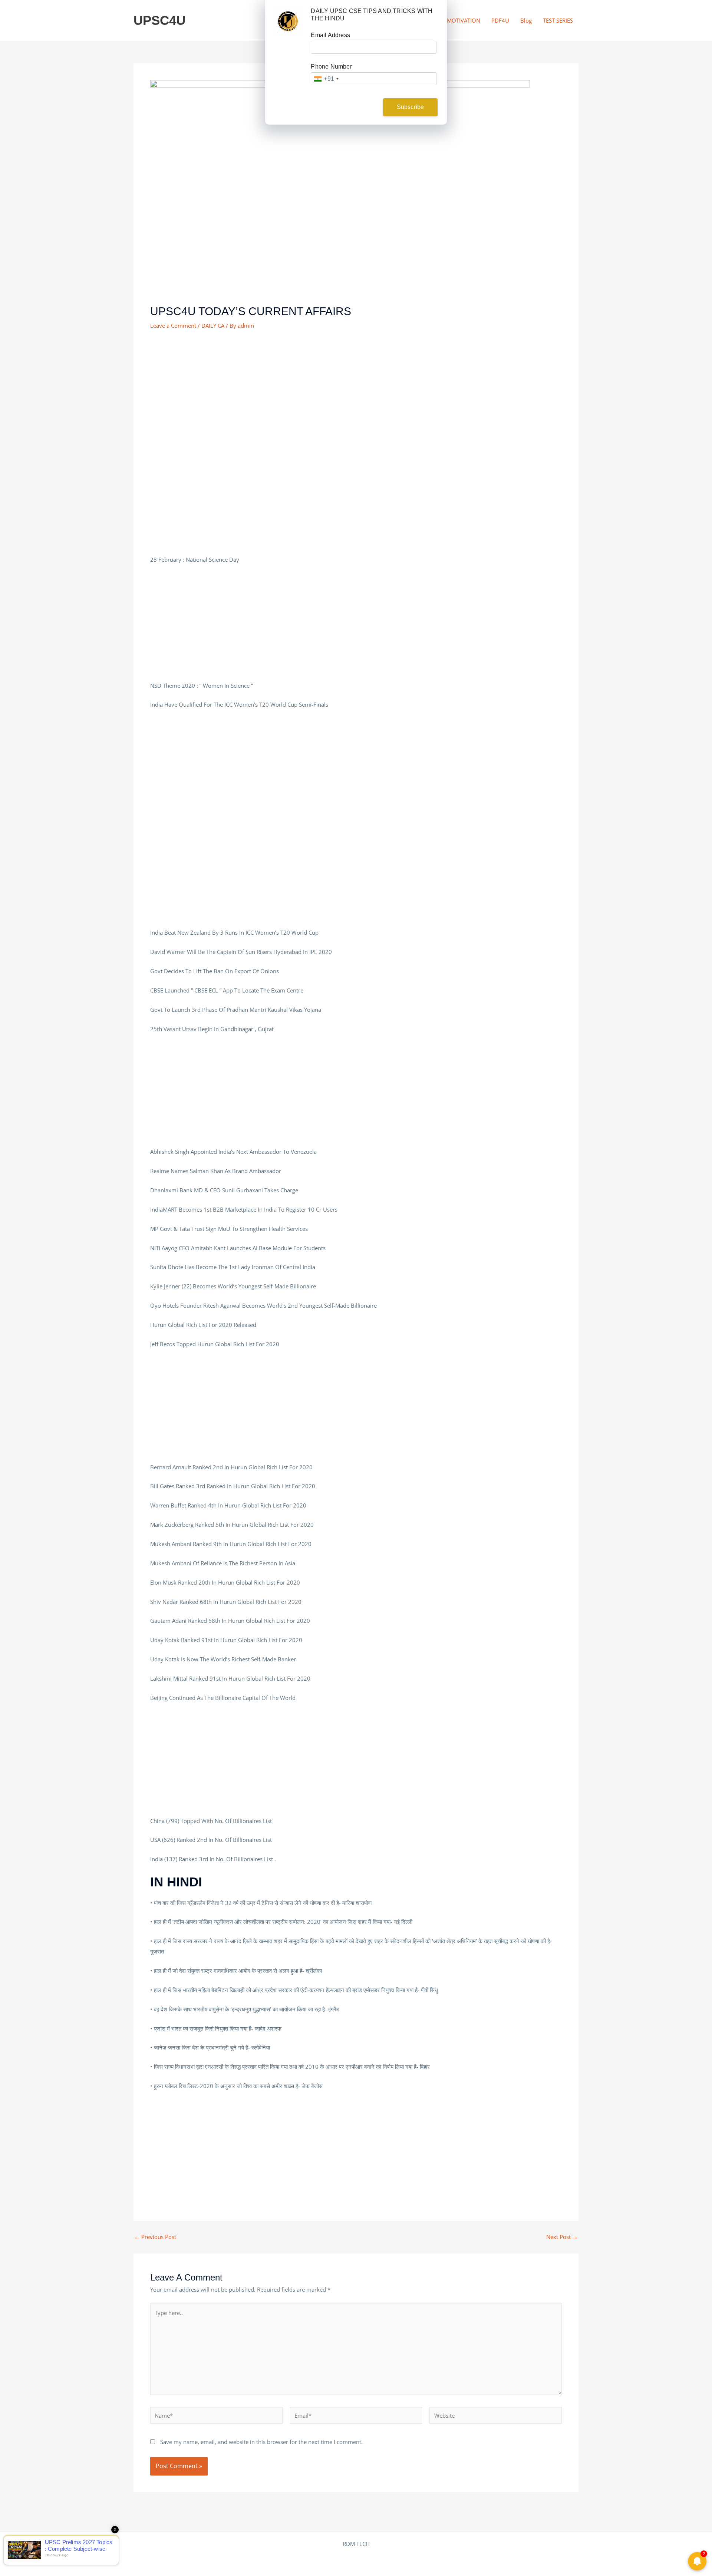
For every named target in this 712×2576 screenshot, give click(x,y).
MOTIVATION (464, 20)
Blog (526, 20)
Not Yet (350, 107)
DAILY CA (213, 326)
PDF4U (500, 20)
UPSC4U (159, 20)
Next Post (562, 2237)
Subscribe (411, 107)
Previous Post (155, 2237)
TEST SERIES (558, 20)
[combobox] (326, 79)
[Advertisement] (356, 393)
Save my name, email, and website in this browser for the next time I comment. (261, 2442)
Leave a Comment (173, 326)
